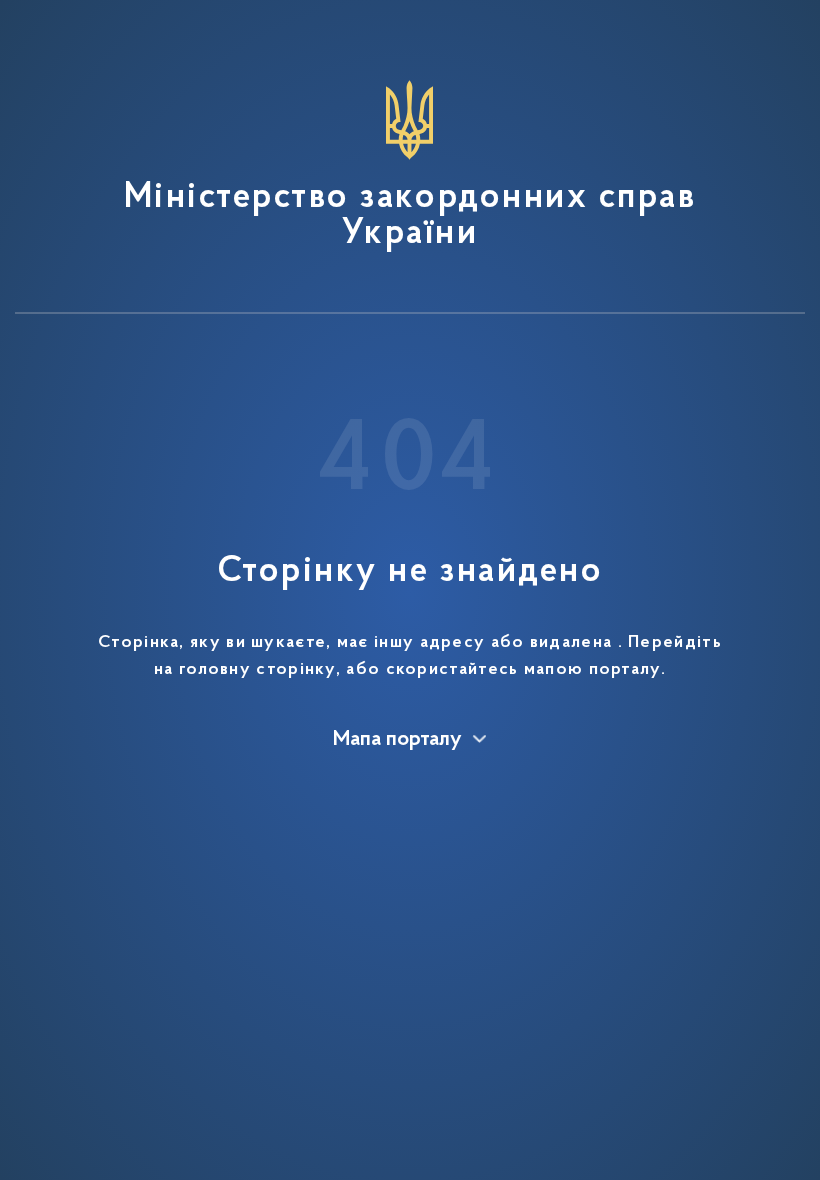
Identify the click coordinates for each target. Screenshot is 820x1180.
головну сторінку (257, 670)
